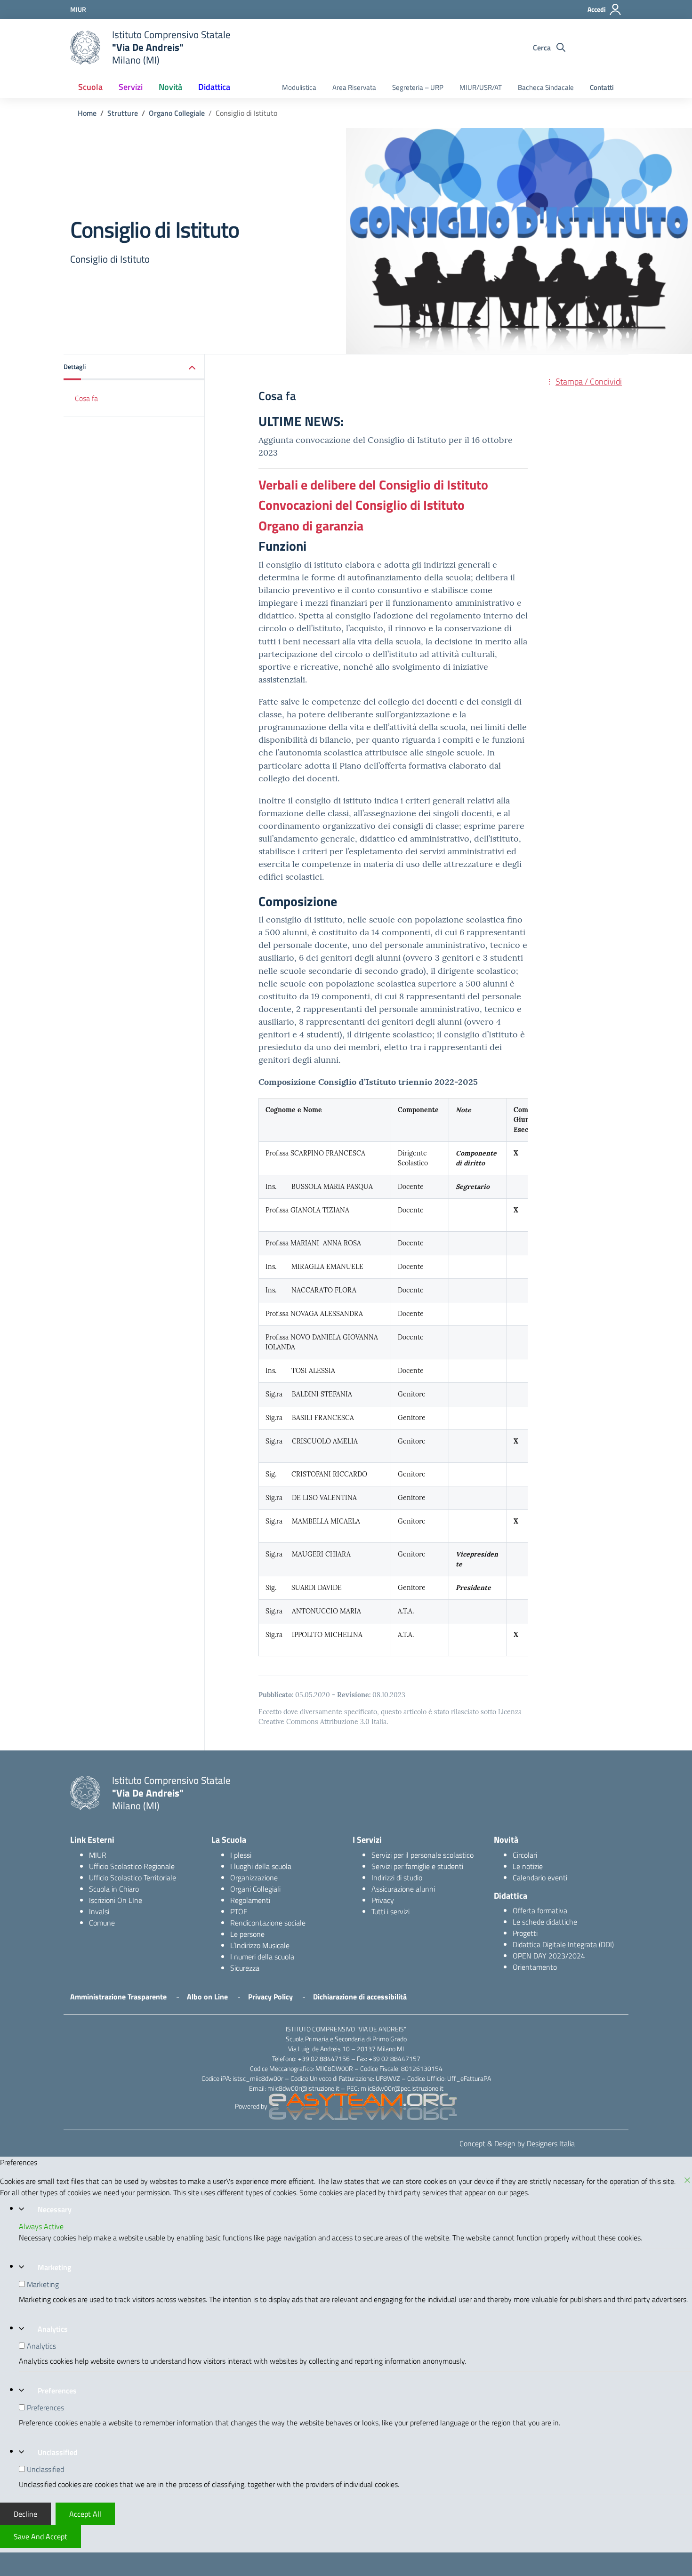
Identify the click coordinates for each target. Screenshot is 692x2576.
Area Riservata (354, 87)
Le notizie (528, 1866)
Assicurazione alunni (403, 1889)
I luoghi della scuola (261, 1866)
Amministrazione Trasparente (118, 1997)
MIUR (98, 1855)
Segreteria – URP (418, 87)
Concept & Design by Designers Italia (517, 2143)
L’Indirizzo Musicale (260, 1945)
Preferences (57, 2391)
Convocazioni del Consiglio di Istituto (362, 505)
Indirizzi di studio (397, 1878)
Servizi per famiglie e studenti (417, 1866)
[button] (134, 367)
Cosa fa (86, 398)
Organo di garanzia (311, 526)
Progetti (525, 1933)
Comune (102, 1923)
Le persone (247, 1934)
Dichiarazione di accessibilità (360, 1997)
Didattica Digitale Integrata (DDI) (563, 1944)
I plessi (241, 1855)
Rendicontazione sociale (268, 1923)
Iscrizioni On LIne (116, 1900)
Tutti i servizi (390, 1911)
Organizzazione (254, 1878)
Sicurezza (245, 1968)
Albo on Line (207, 1997)
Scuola (90, 87)
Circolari (525, 1855)
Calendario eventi (540, 1878)
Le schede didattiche (545, 1922)
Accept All (85, 2514)
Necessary (55, 2209)
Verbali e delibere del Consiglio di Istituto (373, 485)
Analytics (53, 2329)
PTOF (239, 1911)
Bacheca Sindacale (546, 87)
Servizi (131, 87)
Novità (170, 87)
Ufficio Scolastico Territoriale (133, 1878)
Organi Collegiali (255, 1889)
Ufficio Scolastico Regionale (132, 1866)
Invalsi (99, 1911)
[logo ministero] (85, 48)
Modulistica (299, 87)
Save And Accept (40, 2536)
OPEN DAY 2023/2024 (549, 1956)
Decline (25, 2514)
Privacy (383, 1900)
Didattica (214, 87)
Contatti (602, 87)
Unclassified (58, 2452)
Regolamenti (250, 1900)
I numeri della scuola (262, 1957)
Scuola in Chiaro (114, 1889)
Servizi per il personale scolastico (422, 1855)
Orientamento (535, 1967)
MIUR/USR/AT (481, 87)
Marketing (54, 2267)
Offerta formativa (540, 1910)
